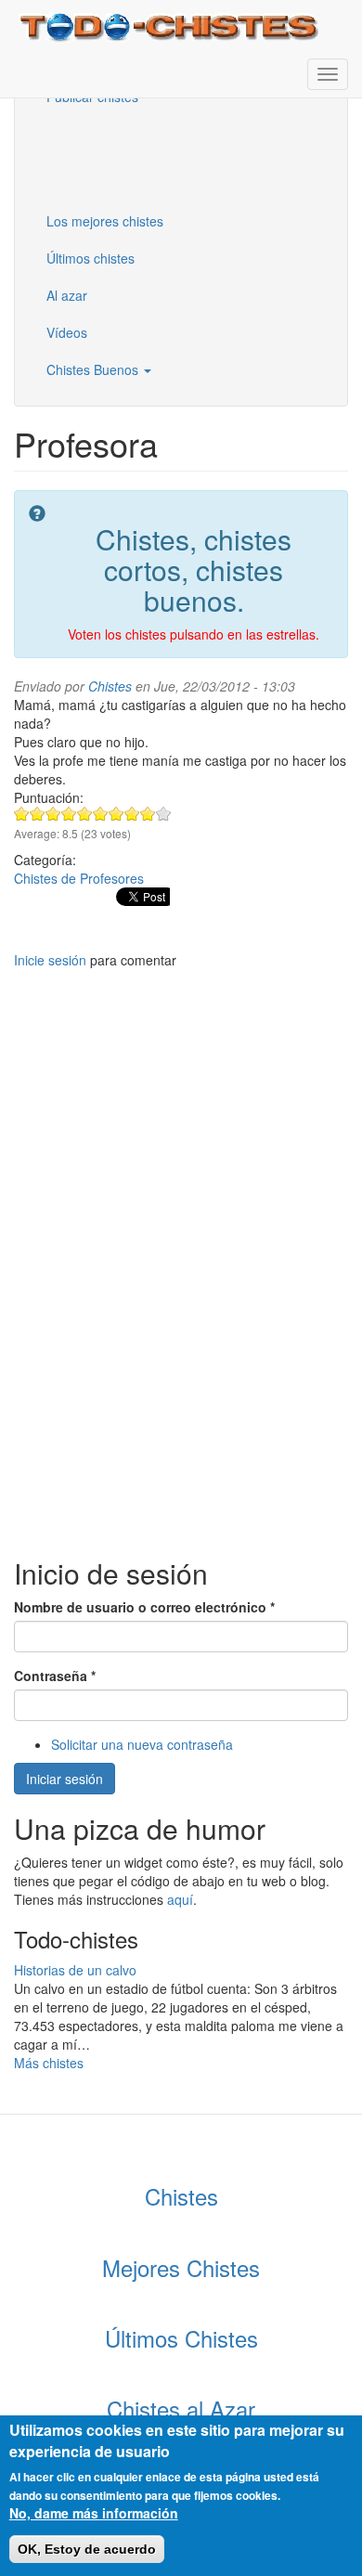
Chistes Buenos (94, 369)
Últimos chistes (90, 258)
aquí (180, 1899)
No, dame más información (94, 2513)
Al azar (67, 295)
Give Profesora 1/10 (22, 814)
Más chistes (49, 2063)
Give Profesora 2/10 (38, 814)
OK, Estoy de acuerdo (87, 2549)
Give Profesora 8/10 (132, 814)
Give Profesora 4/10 (69, 814)
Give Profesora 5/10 (85, 814)
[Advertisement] (125, 157)
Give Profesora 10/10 (164, 814)
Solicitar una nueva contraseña (142, 1744)
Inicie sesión (50, 960)
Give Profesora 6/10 (101, 814)
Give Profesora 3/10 (53, 814)
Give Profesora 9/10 (148, 814)
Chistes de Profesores (79, 878)
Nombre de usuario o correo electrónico (144, 1607)
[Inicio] (171, 26)
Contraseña (55, 1676)
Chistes (110, 686)
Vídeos (67, 332)
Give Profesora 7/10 (116, 814)
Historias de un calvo (75, 1970)
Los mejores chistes (105, 221)
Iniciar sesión (65, 1779)
